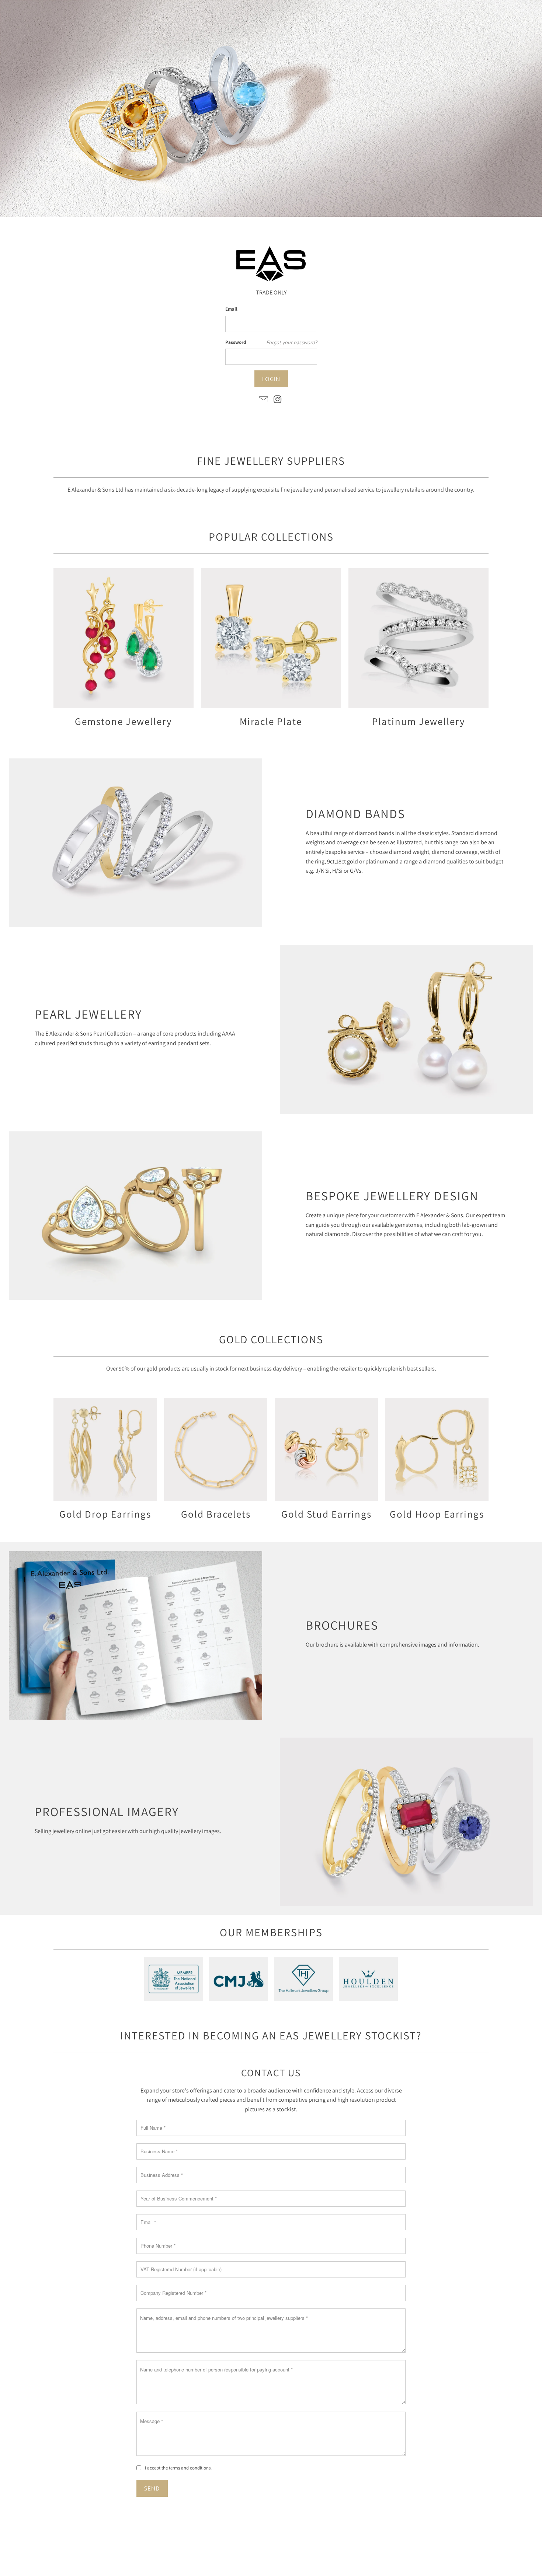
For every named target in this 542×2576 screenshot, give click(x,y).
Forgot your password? (292, 342)
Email (231, 309)
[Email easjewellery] (264, 400)
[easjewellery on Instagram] (278, 400)
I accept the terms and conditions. (178, 2468)
